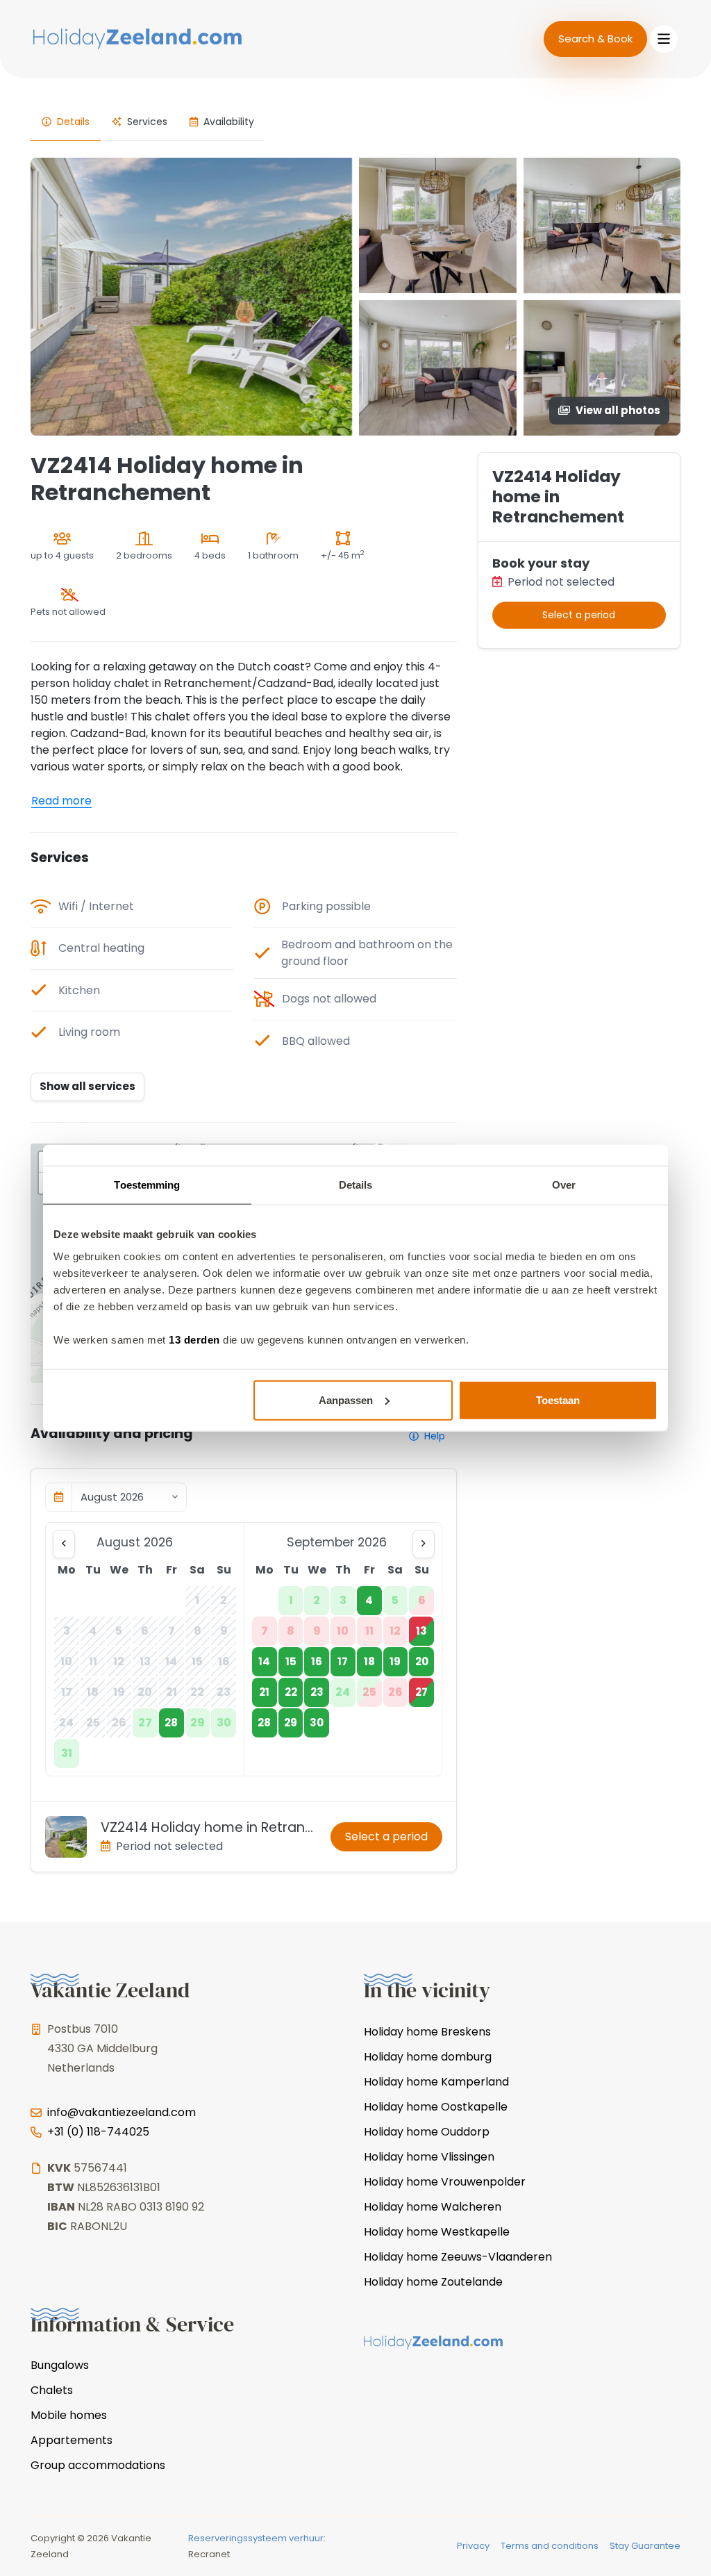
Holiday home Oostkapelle (436, 2107)
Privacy (473, 2546)
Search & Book (595, 39)
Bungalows (60, 2365)
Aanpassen (346, 1400)
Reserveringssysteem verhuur (256, 2538)
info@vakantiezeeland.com (122, 2112)
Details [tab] (356, 1185)
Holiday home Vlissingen (429, 2157)
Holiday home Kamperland (436, 2082)
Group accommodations (98, 2465)
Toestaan (558, 1400)
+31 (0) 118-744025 (98, 2132)
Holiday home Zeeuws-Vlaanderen (458, 2257)
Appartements (72, 2440)
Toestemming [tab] (147, 1185)
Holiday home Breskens (427, 2032)
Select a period (386, 1836)
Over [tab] (564, 1185)
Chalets (52, 2390)
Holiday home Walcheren (433, 2207)
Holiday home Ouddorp (427, 2132)
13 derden (194, 1339)
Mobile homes (69, 2415)
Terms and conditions (550, 2546)
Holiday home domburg (428, 2057)
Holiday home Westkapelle (437, 2232)
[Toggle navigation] (664, 39)
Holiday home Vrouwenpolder (445, 2182)
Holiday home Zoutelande (433, 2282)
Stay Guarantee (645, 2546)
